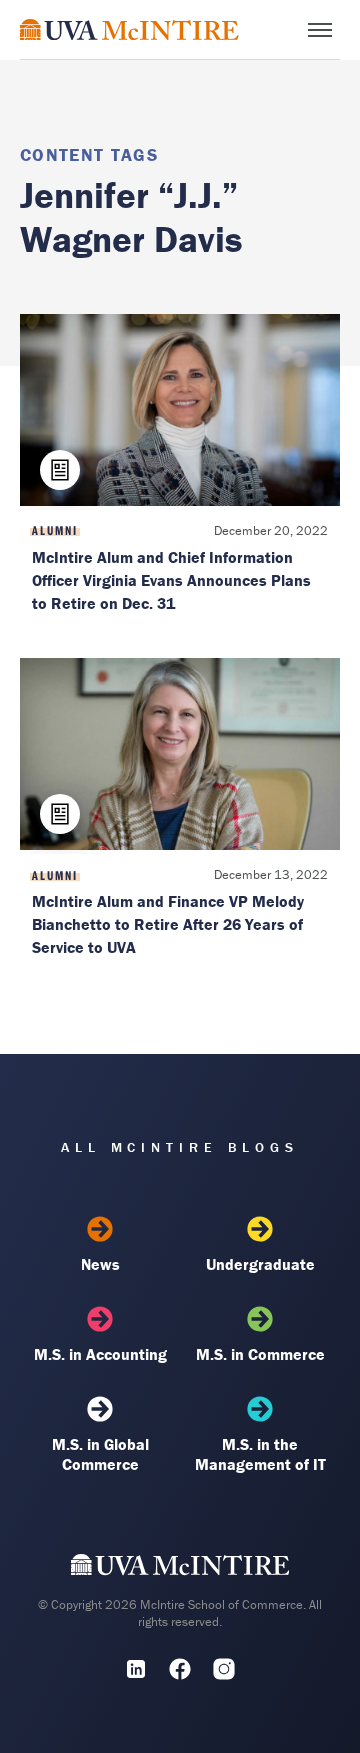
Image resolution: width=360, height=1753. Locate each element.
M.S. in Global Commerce (100, 1454)
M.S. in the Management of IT (260, 1454)
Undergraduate (260, 1264)
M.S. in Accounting (100, 1354)
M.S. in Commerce (260, 1354)
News (100, 1264)
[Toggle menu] (320, 30)
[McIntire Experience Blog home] (129, 29)
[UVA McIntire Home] (180, 1570)
